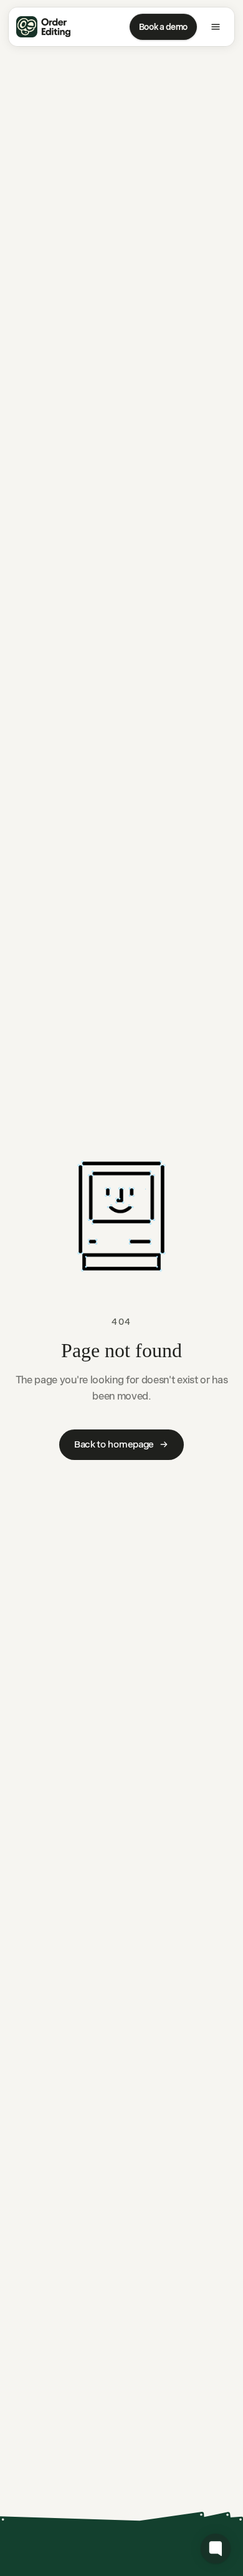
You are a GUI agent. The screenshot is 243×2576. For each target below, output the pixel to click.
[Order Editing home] (43, 27)
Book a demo (163, 27)
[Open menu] (216, 27)
